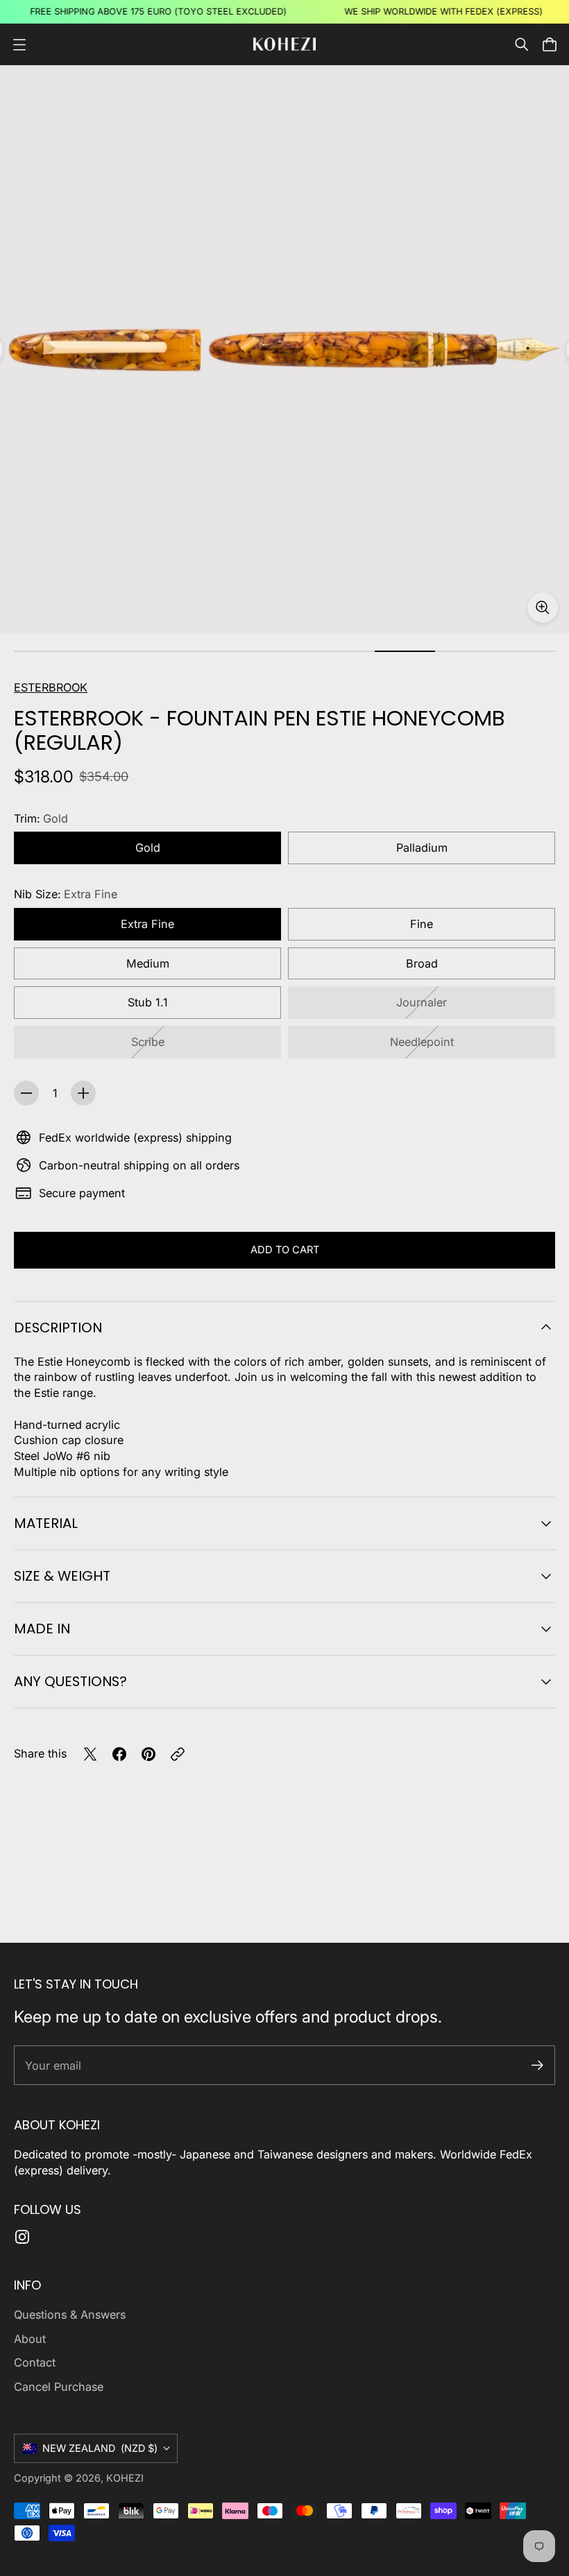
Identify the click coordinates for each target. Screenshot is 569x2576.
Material (46, 1523)
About (30, 2339)
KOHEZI (125, 2478)
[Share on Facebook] (119, 1754)
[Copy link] (178, 1754)
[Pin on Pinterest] (148, 1754)
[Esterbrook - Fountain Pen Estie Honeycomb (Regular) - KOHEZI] (284, 350)
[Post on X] (90, 1754)
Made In (42, 1629)
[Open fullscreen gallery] (543, 608)
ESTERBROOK (51, 687)
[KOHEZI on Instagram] (22, 2237)
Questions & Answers (70, 2315)
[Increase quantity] (83, 1093)
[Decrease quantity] (26, 1093)
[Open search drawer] (522, 44)
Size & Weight (62, 1576)
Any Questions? (70, 1681)
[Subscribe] (537, 2065)
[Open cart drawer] (550, 44)
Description (58, 1328)
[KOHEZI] (284, 44)
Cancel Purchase (59, 2387)
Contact (35, 2362)
